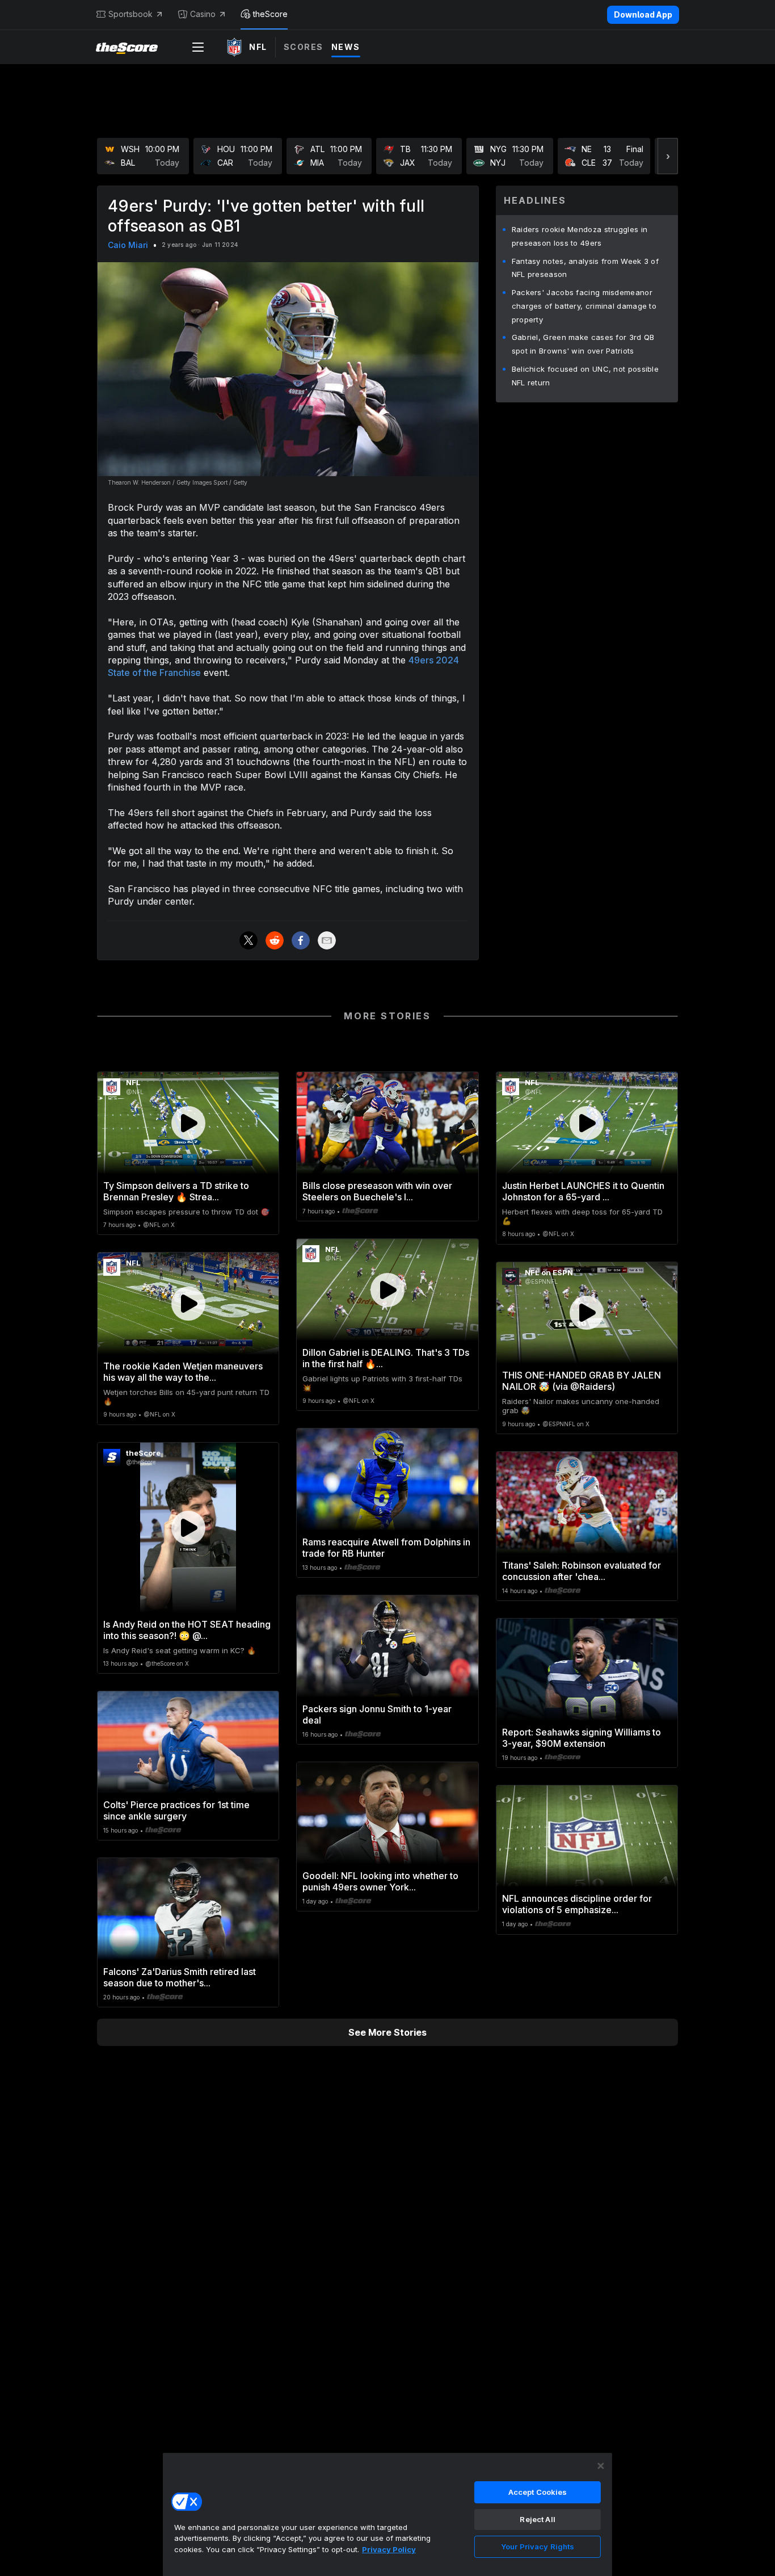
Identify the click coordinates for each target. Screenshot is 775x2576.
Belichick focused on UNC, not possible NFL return (585, 376)
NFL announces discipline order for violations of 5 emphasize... (577, 1904)
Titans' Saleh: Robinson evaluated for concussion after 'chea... (582, 1571)
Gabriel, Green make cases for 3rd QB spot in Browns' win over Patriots (583, 344)
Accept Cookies (538, 2492)
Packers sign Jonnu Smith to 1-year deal (377, 1714)
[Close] (601, 2466)
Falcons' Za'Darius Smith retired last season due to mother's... (180, 1977)
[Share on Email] (327, 940)
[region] (387, 2514)
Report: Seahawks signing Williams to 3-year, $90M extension (582, 1738)
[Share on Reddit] (275, 940)
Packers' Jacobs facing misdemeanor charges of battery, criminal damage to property (584, 306)
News (346, 47)
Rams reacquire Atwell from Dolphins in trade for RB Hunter (386, 1548)
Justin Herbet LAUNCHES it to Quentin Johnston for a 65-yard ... (583, 1191)
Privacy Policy (389, 2549)
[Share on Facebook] (301, 940)
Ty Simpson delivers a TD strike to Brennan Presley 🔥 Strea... (176, 1191)
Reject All (537, 2519)
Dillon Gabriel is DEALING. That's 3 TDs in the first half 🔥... (386, 1358)
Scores (304, 47)
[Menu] (198, 47)
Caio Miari (128, 245)
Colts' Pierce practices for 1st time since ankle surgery (176, 1810)
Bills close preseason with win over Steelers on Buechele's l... (377, 1191)
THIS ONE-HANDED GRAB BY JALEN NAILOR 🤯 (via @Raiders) (582, 1381)
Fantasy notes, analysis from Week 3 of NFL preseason (585, 268)
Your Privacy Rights (538, 2546)
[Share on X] (248, 940)
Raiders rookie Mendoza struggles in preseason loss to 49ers (580, 236)
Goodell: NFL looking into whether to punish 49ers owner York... (380, 1881)
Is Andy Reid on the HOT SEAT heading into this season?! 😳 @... (187, 1630)
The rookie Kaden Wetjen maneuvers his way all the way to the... (183, 1372)
